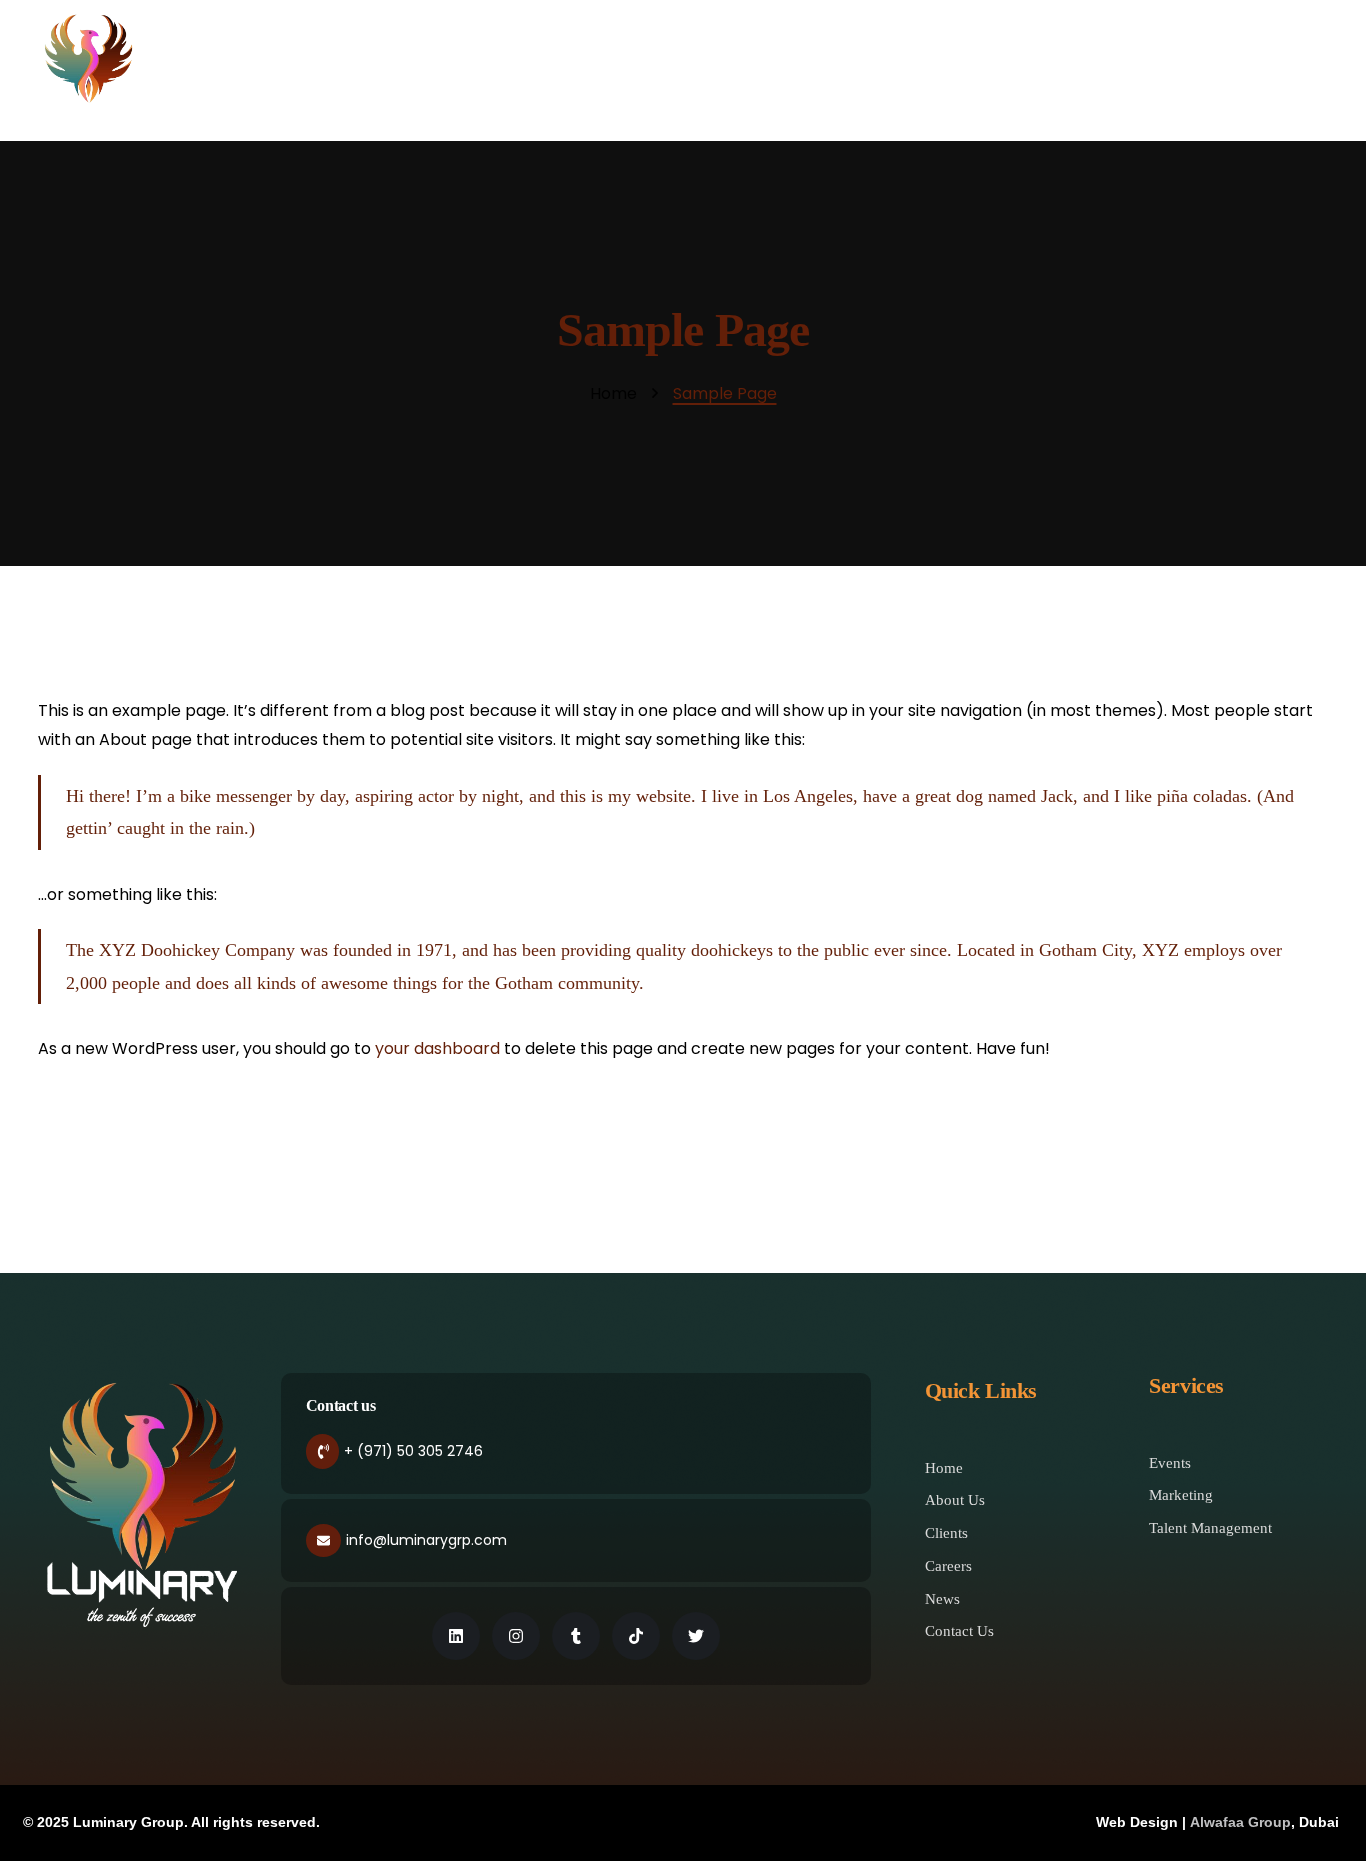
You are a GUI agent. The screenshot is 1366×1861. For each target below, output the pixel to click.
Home (613, 394)
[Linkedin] (456, 1636)
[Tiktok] (636, 1636)
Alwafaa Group (1240, 1822)
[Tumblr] (576, 1636)
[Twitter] (696, 1636)
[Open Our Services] (955, 70)
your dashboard (437, 1048)
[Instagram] (516, 1636)
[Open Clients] (1052, 70)
